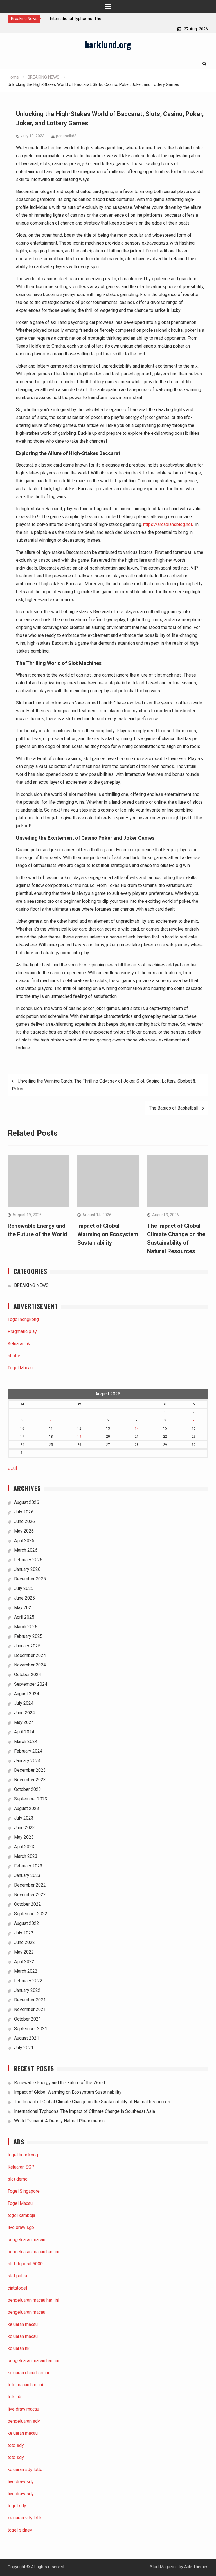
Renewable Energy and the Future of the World (59, 2083)
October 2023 (28, 1789)
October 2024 (28, 1675)
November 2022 (30, 1895)
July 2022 (24, 1933)
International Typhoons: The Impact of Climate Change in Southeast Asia (85, 2111)
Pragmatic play (22, 1331)
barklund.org (108, 44)
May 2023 (24, 1837)
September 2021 (31, 2029)
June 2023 (24, 1828)
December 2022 (30, 1885)
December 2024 (30, 1655)
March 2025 (26, 1627)
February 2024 (28, 1751)
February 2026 (28, 1560)
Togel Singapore (24, 2191)
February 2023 (28, 1866)
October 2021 (28, 2019)
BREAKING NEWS (31, 1285)
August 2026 (27, 1502)
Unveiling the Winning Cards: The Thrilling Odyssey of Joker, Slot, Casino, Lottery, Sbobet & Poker (104, 1085)
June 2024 (24, 1713)
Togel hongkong (23, 1319)
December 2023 (30, 1770)
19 (79, 1437)
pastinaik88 (66, 136)
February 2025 (28, 1636)
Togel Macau (20, 1368)
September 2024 (31, 1684)
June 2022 (24, 1942)
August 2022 (27, 1923)
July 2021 (24, 2048)
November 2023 (30, 1780)
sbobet (15, 1356)
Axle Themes (196, 2567)
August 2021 (27, 2038)
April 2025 (24, 1617)
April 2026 (24, 1541)
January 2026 (27, 1569)
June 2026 (24, 1521)
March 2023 (26, 1856)
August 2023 (27, 1808)
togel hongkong (23, 2155)
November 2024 (30, 1665)
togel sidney (20, 2530)
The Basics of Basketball (174, 1108)
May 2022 (24, 1952)
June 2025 (24, 1598)
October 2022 (28, 1904)
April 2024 (24, 1732)
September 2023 (31, 1799)
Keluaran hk (19, 1344)
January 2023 (27, 1875)
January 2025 (27, 1646)
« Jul (12, 1468)
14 (137, 1428)
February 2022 (28, 1981)
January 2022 (27, 1990)
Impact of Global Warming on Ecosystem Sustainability (108, 1234)
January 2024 (27, 1761)
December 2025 (30, 1579)
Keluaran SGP (21, 2167)
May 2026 (24, 1531)
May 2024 (24, 1722)
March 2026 (26, 1550)
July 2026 (24, 1512)
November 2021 (30, 2009)
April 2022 (24, 1962)
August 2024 (27, 1694)
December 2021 (30, 2000)
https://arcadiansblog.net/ (169, 524)
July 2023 (24, 1818)
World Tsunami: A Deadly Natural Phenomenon (59, 2121)
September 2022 (31, 1914)
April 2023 (24, 1847)
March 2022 (26, 1971)
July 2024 (24, 1703)
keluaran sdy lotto (25, 2518)
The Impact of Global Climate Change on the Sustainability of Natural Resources (92, 2102)
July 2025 (24, 1588)
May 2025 (24, 1608)
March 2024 (26, 1741)
